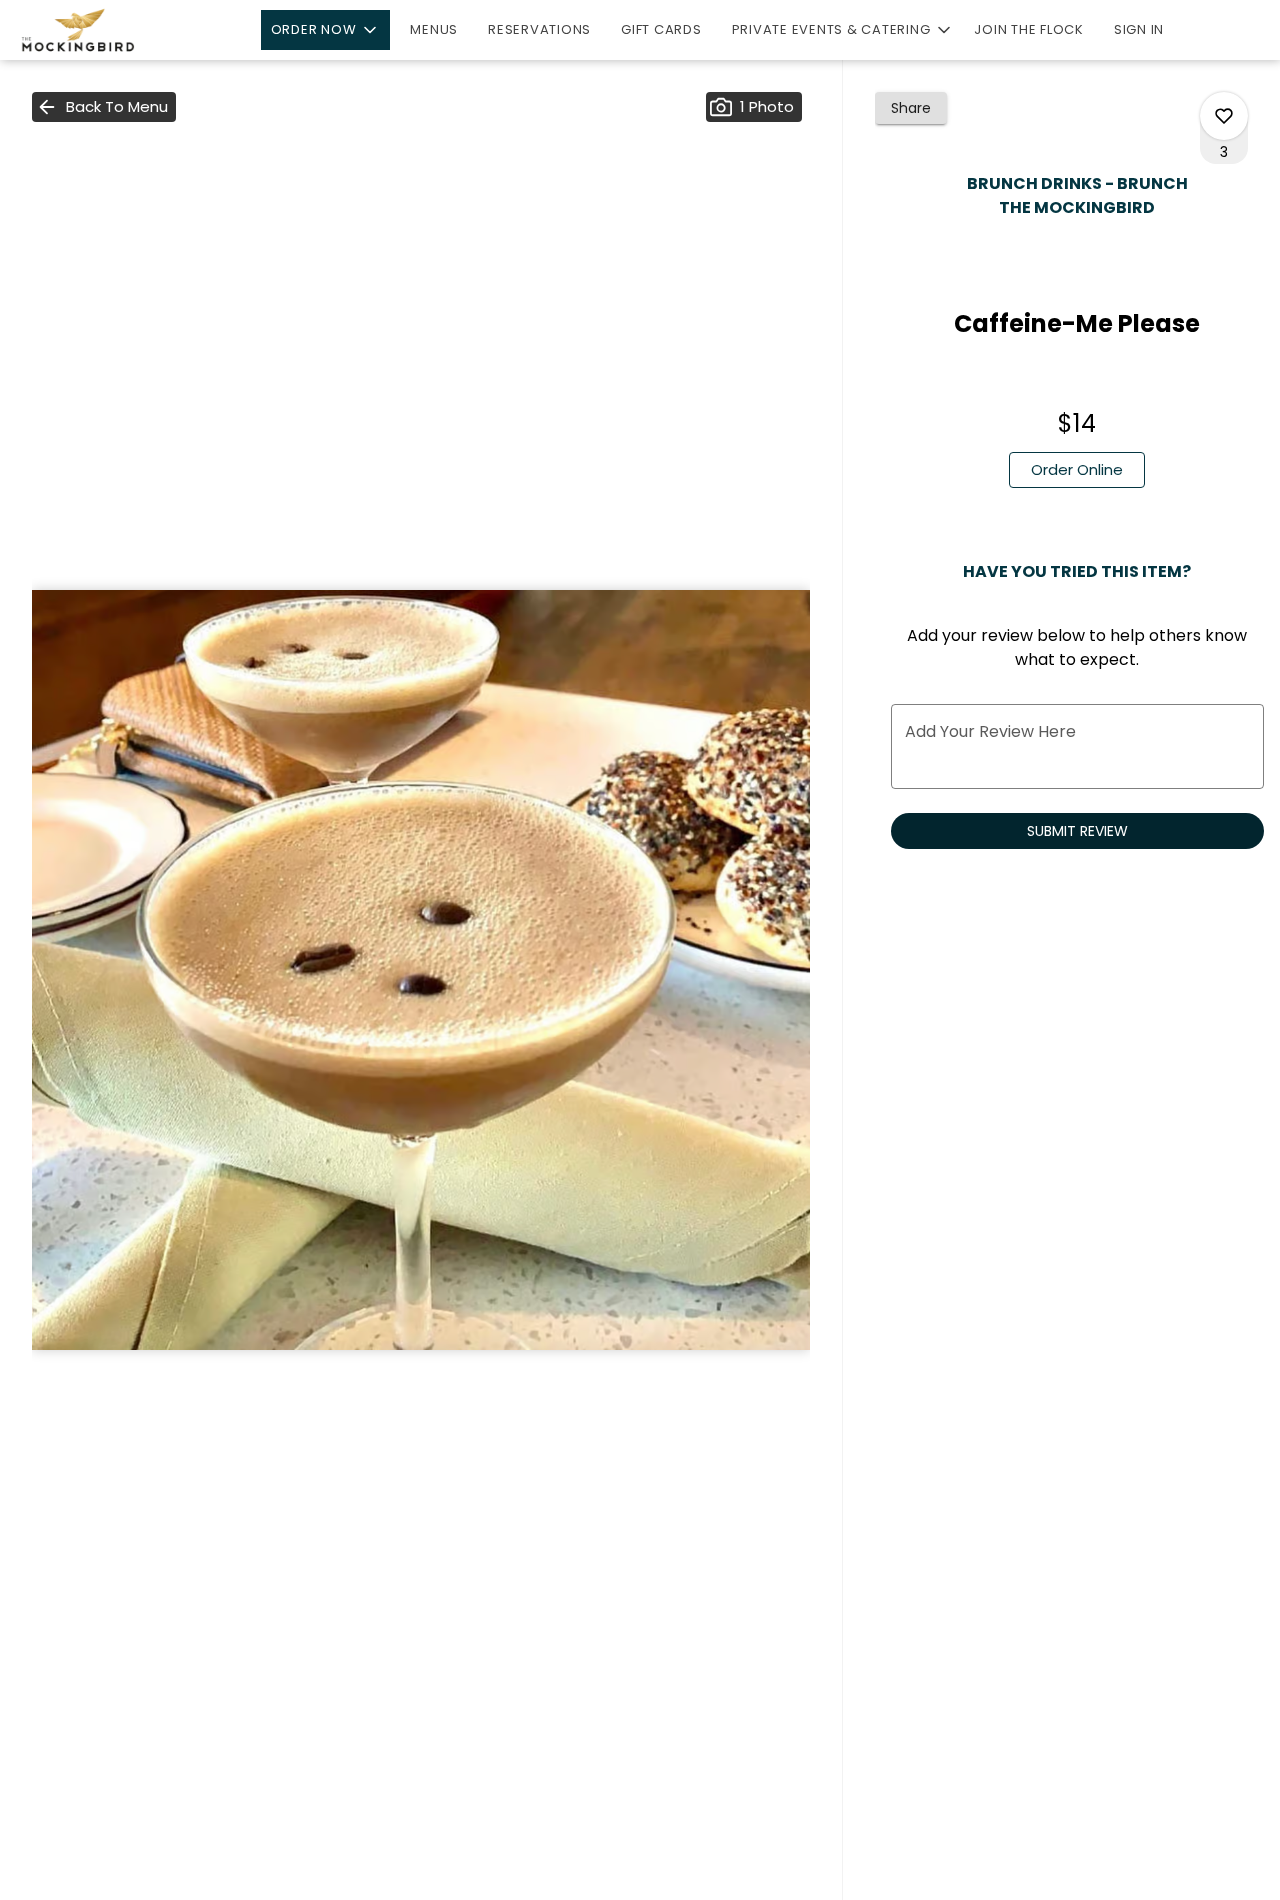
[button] (326, 30)
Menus (434, 29)
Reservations (539, 29)
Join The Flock (1029, 29)
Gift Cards (661, 29)
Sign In (1139, 29)
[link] (1077, 470)
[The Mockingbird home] (106, 30)
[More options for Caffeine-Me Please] (1224, 116)
